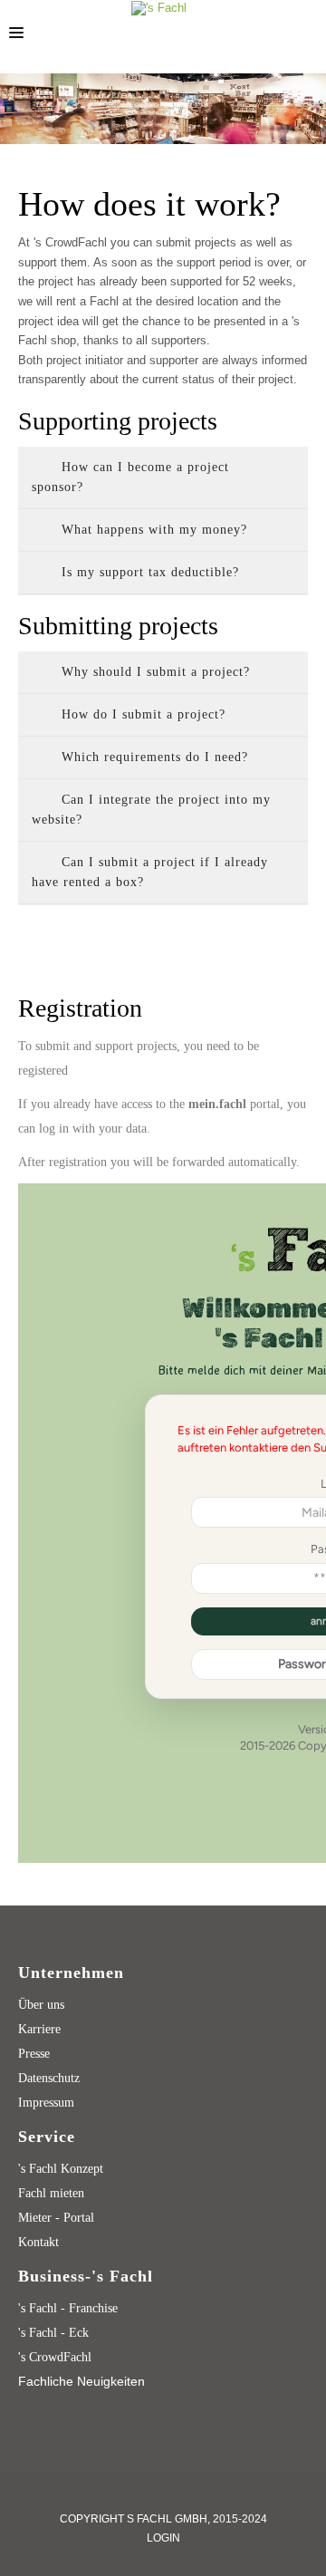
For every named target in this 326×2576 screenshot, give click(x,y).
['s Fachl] (159, 8)
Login (163, 2538)
